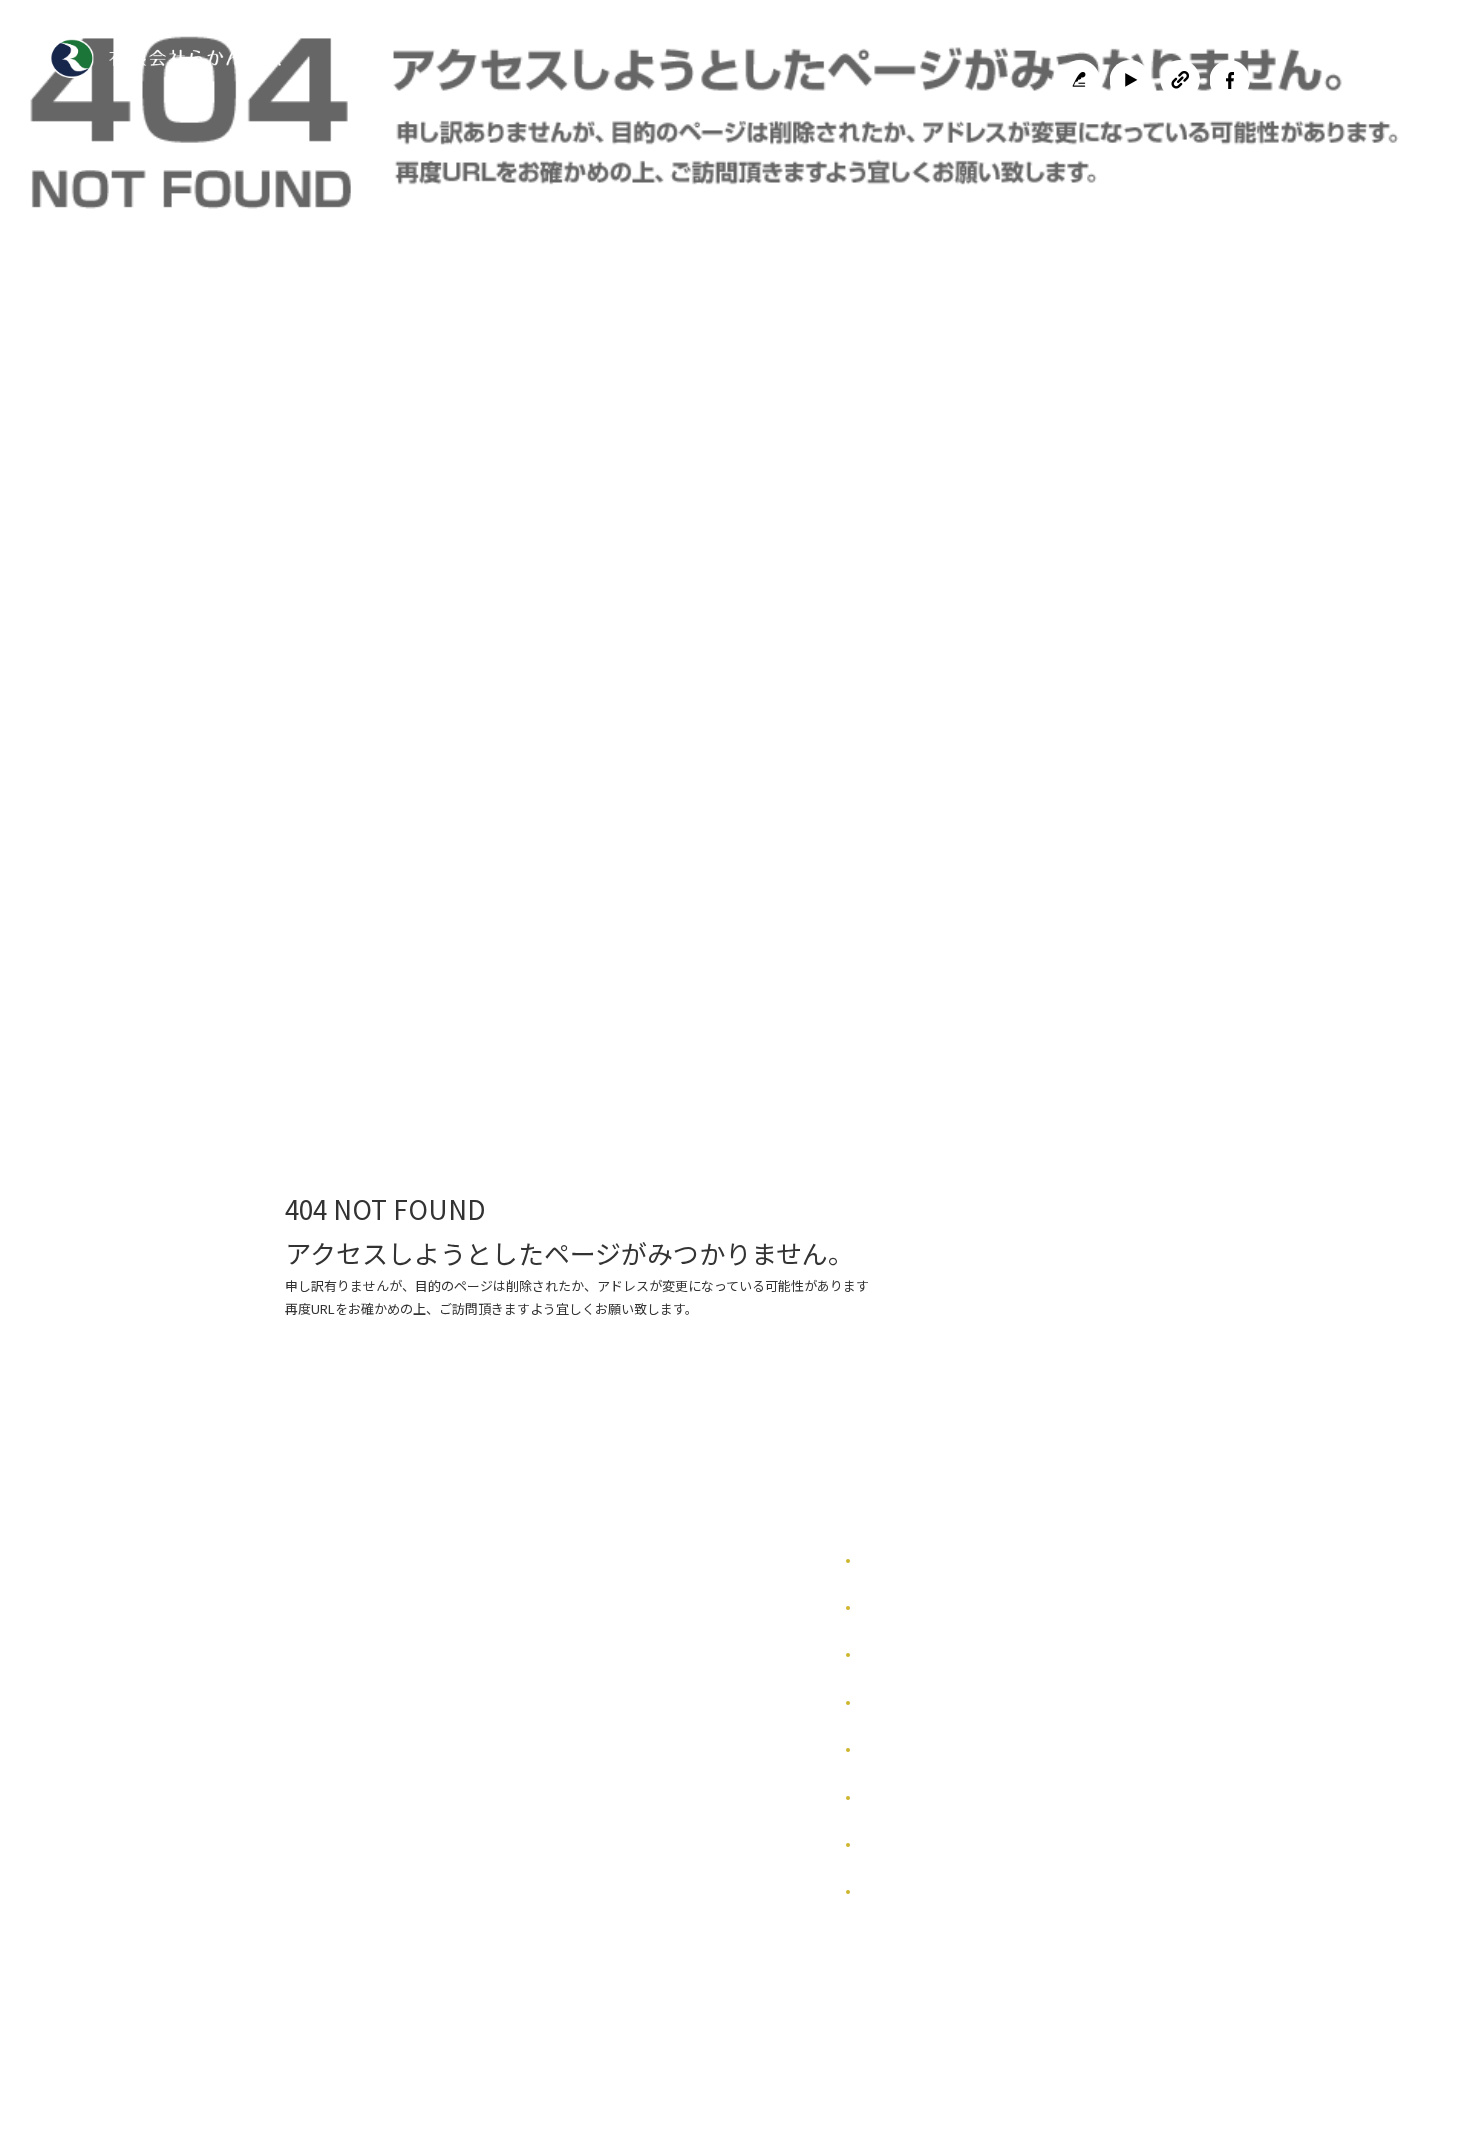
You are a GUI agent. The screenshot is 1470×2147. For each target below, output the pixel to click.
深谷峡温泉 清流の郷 (822, 922)
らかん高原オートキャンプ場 (607, 922)
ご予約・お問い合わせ (1042, 922)
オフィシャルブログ (915, 1844)
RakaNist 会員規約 (915, 1891)
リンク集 (885, 1749)
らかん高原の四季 (909, 1607)
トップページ (407, 922)
